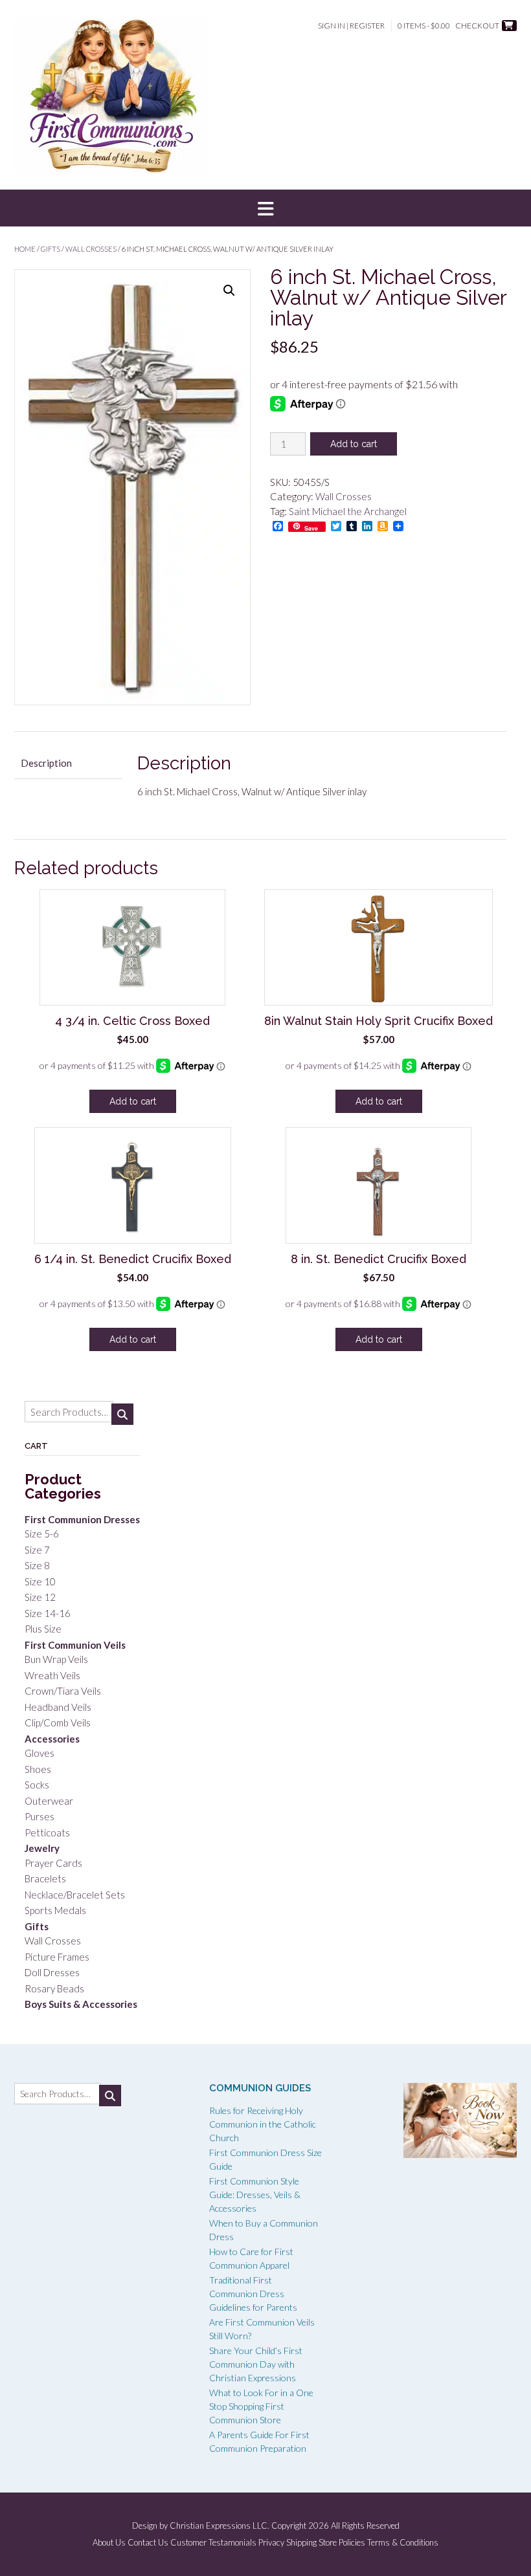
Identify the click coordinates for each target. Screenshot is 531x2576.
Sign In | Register (351, 26)
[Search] (122, 1414)
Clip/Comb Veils (58, 1723)
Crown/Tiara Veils (63, 1691)
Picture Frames (57, 1957)
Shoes (38, 1769)
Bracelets (45, 1878)
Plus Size (43, 1629)
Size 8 (37, 1565)
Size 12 (40, 1597)
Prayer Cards (53, 1863)
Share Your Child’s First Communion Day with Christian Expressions (256, 2364)
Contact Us (148, 2543)
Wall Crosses (91, 249)
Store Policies (342, 2543)
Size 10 (40, 1581)
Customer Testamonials (213, 2543)
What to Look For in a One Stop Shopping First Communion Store (261, 2406)
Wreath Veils (52, 1675)
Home (25, 249)
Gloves (40, 1753)
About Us (109, 2543)
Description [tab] (46, 763)
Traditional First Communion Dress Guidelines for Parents (253, 2294)
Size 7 (37, 1550)
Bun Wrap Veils (56, 1659)
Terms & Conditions (403, 2543)
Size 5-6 (42, 1534)
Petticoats (47, 1833)
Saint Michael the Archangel (348, 511)
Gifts (51, 249)
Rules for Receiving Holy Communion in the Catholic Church (263, 2124)
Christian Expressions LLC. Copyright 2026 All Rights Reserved (285, 2526)
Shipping (301, 2543)
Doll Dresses (52, 1972)
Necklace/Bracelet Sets (75, 1895)
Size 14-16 (48, 1613)
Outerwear (49, 1801)
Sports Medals (55, 1910)
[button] (265, 208)
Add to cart (354, 444)
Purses (40, 1816)
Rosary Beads (54, 1988)
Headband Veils (58, 1707)
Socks (37, 1785)
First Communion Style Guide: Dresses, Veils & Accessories (255, 2195)
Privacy (271, 2543)
